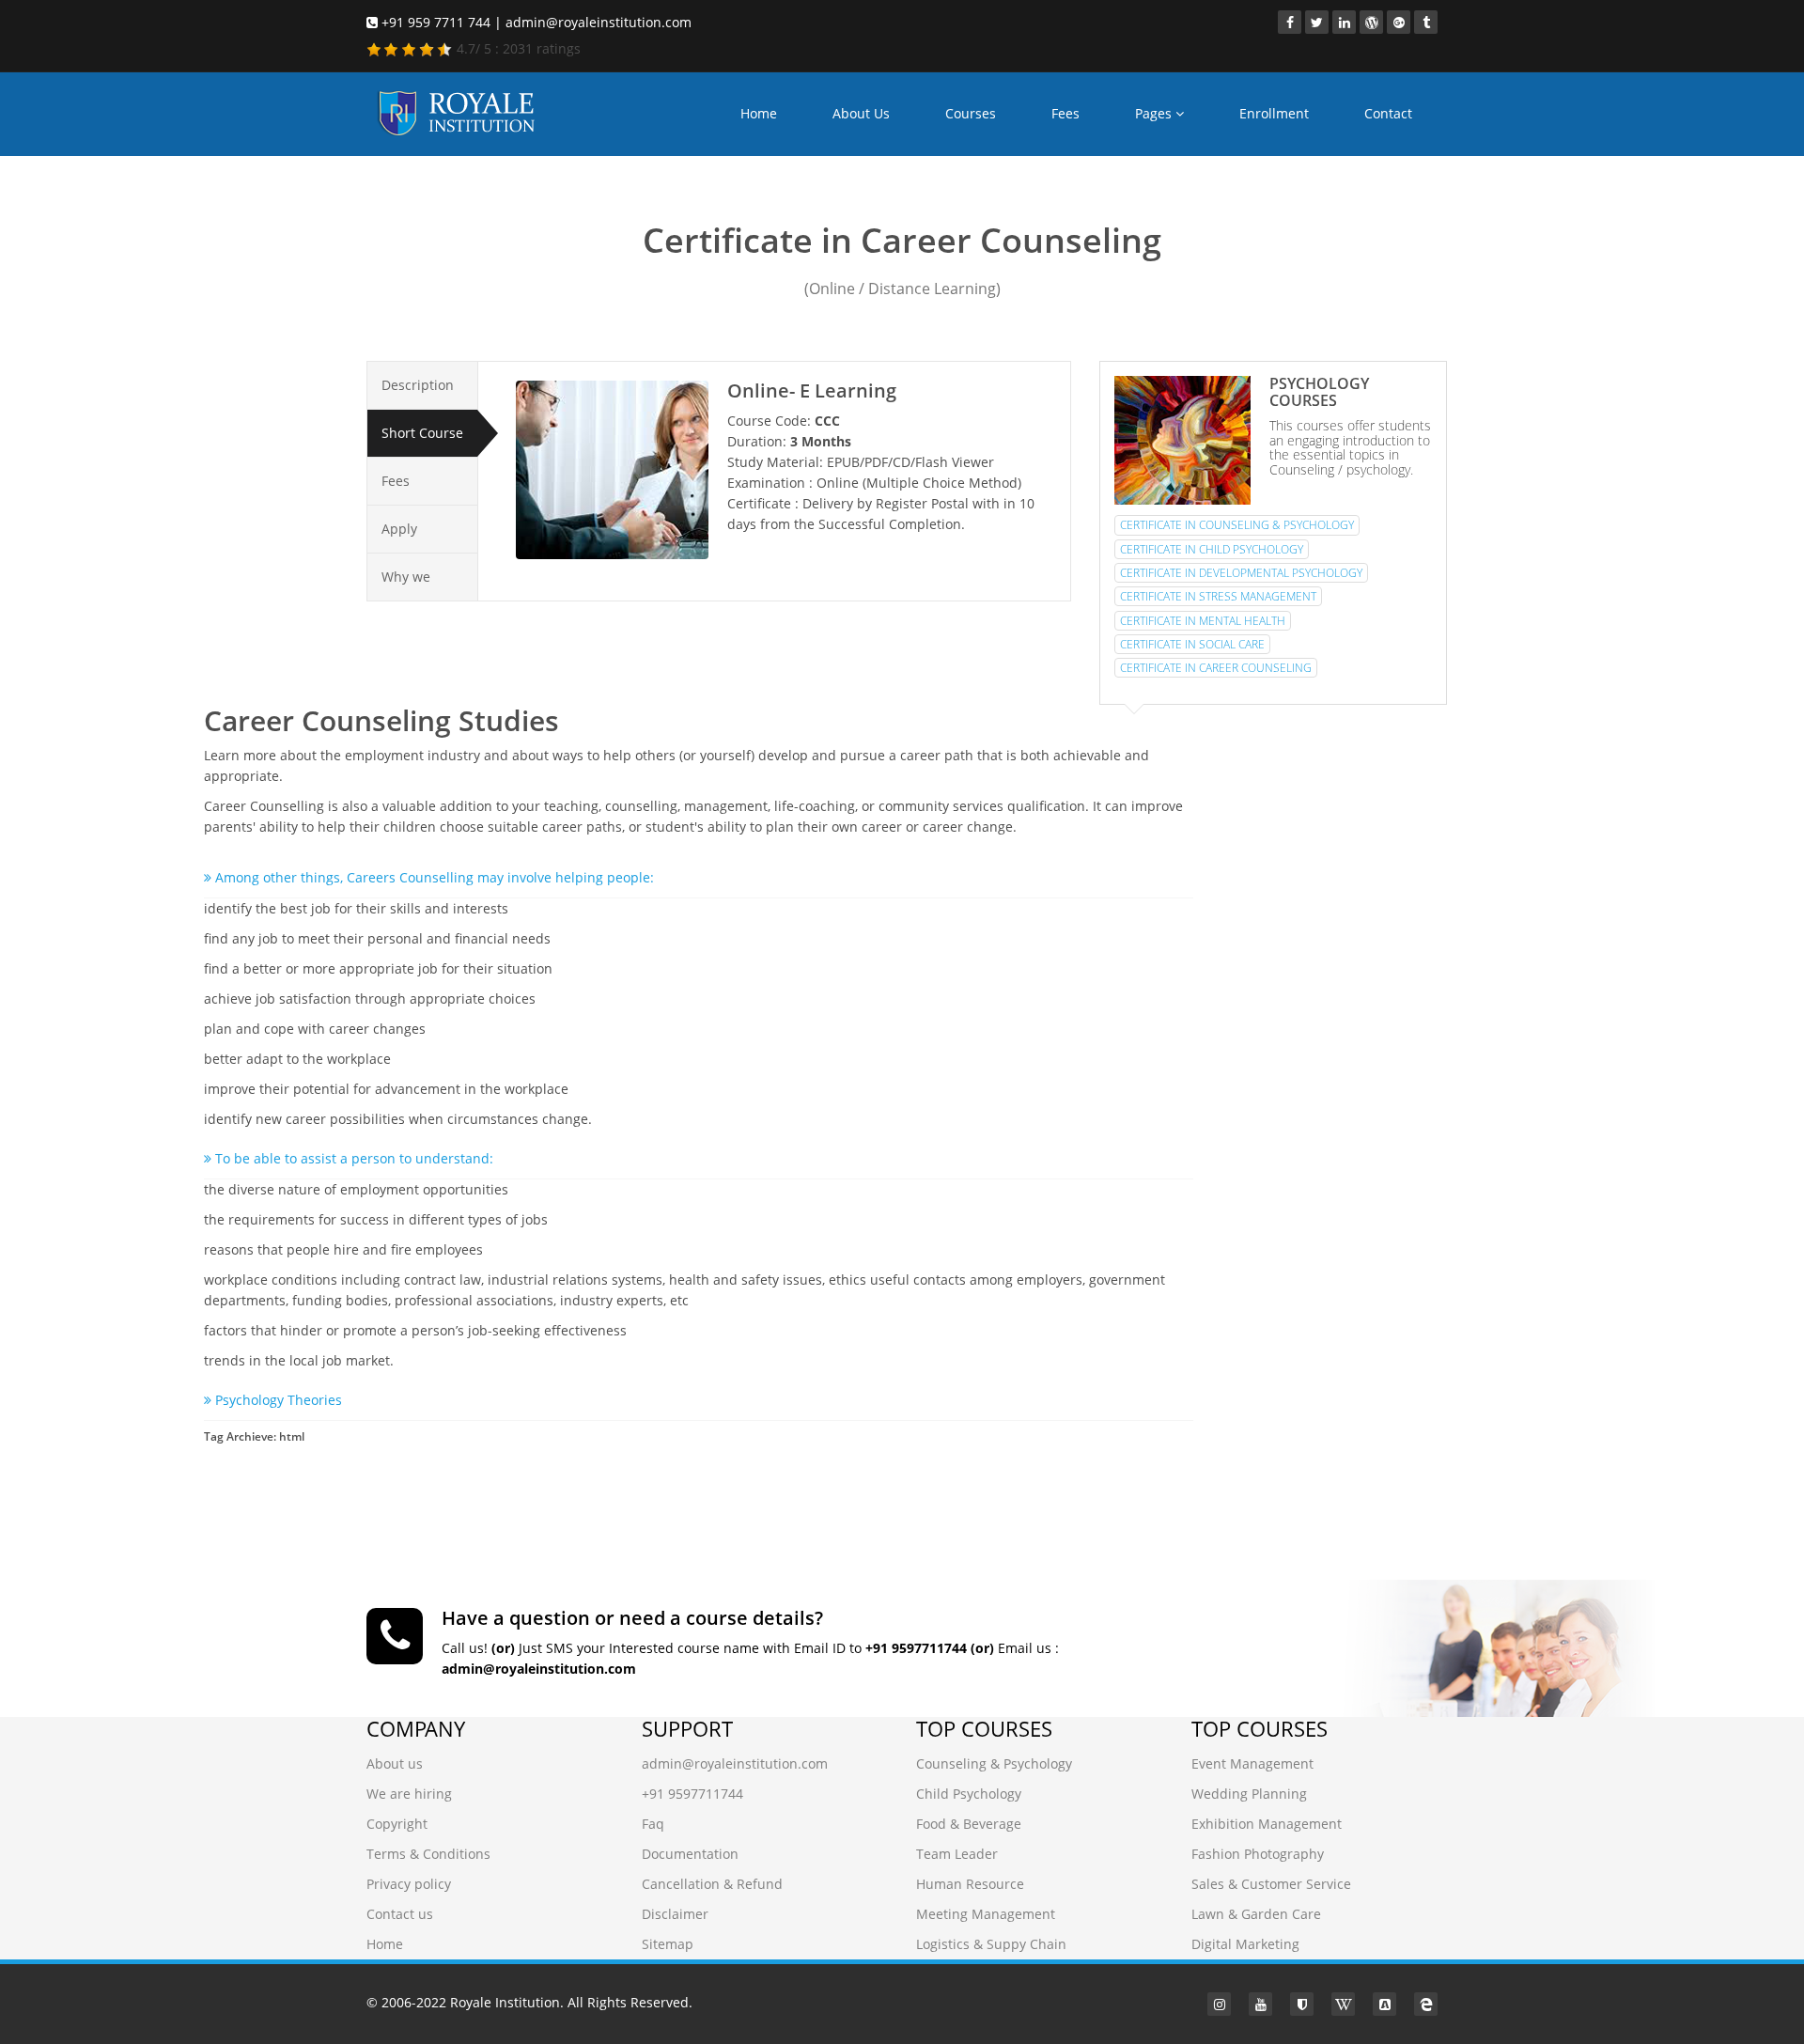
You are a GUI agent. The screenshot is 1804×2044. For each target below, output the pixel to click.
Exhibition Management (1267, 1824)
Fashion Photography (1258, 1854)
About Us (861, 113)
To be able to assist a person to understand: (352, 1158)
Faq (653, 1824)
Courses (971, 113)
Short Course (422, 433)
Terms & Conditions (428, 1854)
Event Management (1252, 1763)
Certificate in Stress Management (1218, 596)
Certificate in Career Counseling (1216, 668)
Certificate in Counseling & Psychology (1237, 525)
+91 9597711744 (692, 1794)
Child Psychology (969, 1794)
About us (395, 1763)
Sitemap (668, 1944)
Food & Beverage (969, 1824)
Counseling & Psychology (994, 1763)
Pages (1155, 113)
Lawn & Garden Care (1256, 1914)
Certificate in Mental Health (1203, 621)
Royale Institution (505, 2002)
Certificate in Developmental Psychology (1241, 573)
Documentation (690, 1854)
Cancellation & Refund (712, 1884)
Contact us (400, 1914)
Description (418, 385)
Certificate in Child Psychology (1212, 549)
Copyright (397, 1824)
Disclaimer (675, 1914)
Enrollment (1274, 113)
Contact (1388, 113)
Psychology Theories (277, 1400)
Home (759, 113)
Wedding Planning (1249, 1794)
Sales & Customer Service (1271, 1884)
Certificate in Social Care (1192, 644)
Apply (399, 529)
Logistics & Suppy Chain (991, 1944)
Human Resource (970, 1884)
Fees (1065, 113)
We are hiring (409, 1794)
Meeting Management (986, 1914)
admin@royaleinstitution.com (735, 1763)
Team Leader (957, 1854)
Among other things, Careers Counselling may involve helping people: (433, 877)
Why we (406, 577)
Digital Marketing (1245, 1944)
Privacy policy (409, 1884)
